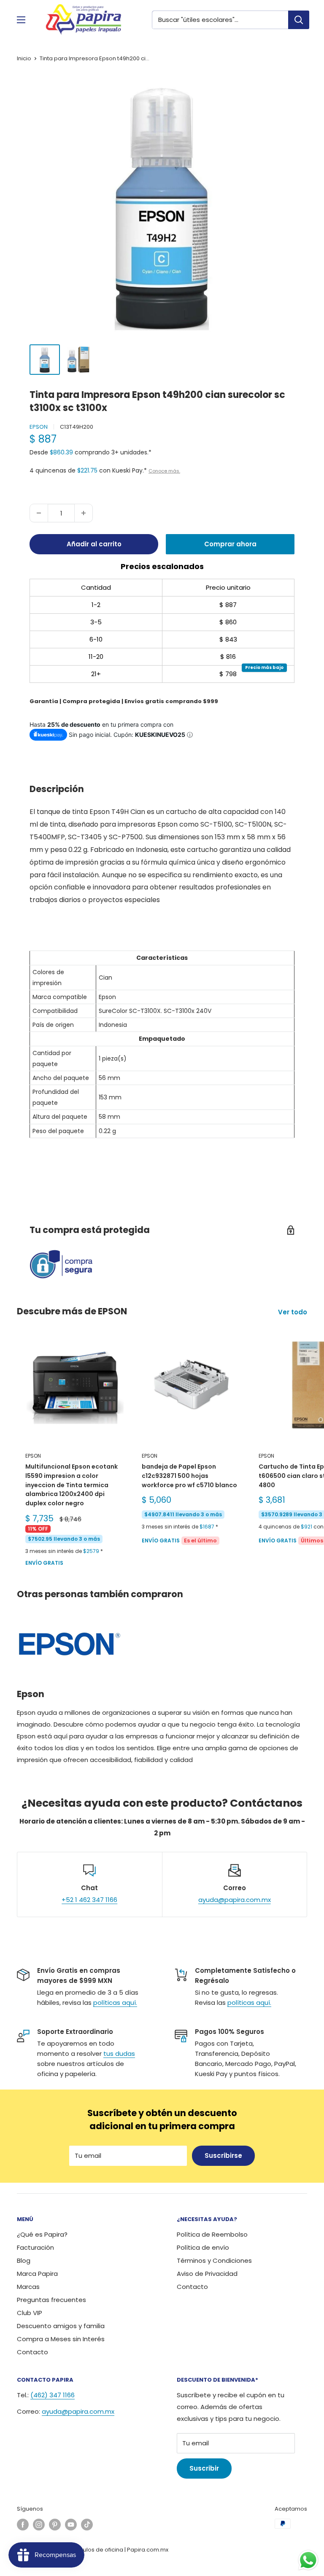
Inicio (24, 58)
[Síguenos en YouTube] (71, 2525)
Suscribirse (223, 2156)
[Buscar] (299, 20)
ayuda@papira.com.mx (235, 1900)
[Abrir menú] (21, 20)
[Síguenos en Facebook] (23, 2525)
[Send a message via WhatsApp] (308, 2560)
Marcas (28, 2287)
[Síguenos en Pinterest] (55, 2525)
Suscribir (204, 2468)
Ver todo (293, 1312)
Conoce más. (164, 471)
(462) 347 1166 (53, 2395)
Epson (39, 427)
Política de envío (203, 2247)
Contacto (32, 2352)
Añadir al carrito (94, 544)
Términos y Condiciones (214, 2260)
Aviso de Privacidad (207, 2274)
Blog (24, 2260)
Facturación (35, 2247)
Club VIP (30, 2313)
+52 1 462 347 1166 (89, 1900)
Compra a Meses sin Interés (61, 2339)
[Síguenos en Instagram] (39, 2525)
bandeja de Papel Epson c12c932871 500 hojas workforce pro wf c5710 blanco (189, 1476)
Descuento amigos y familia (61, 2326)
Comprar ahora (230, 544)
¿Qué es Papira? (42, 2234)
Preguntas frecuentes (51, 2300)
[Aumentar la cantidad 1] (84, 513)
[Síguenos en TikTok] (87, 2525)
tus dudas (119, 2054)
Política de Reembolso (212, 2234)
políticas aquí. (115, 2003)
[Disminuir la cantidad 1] (39, 513)
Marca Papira (37, 2274)
